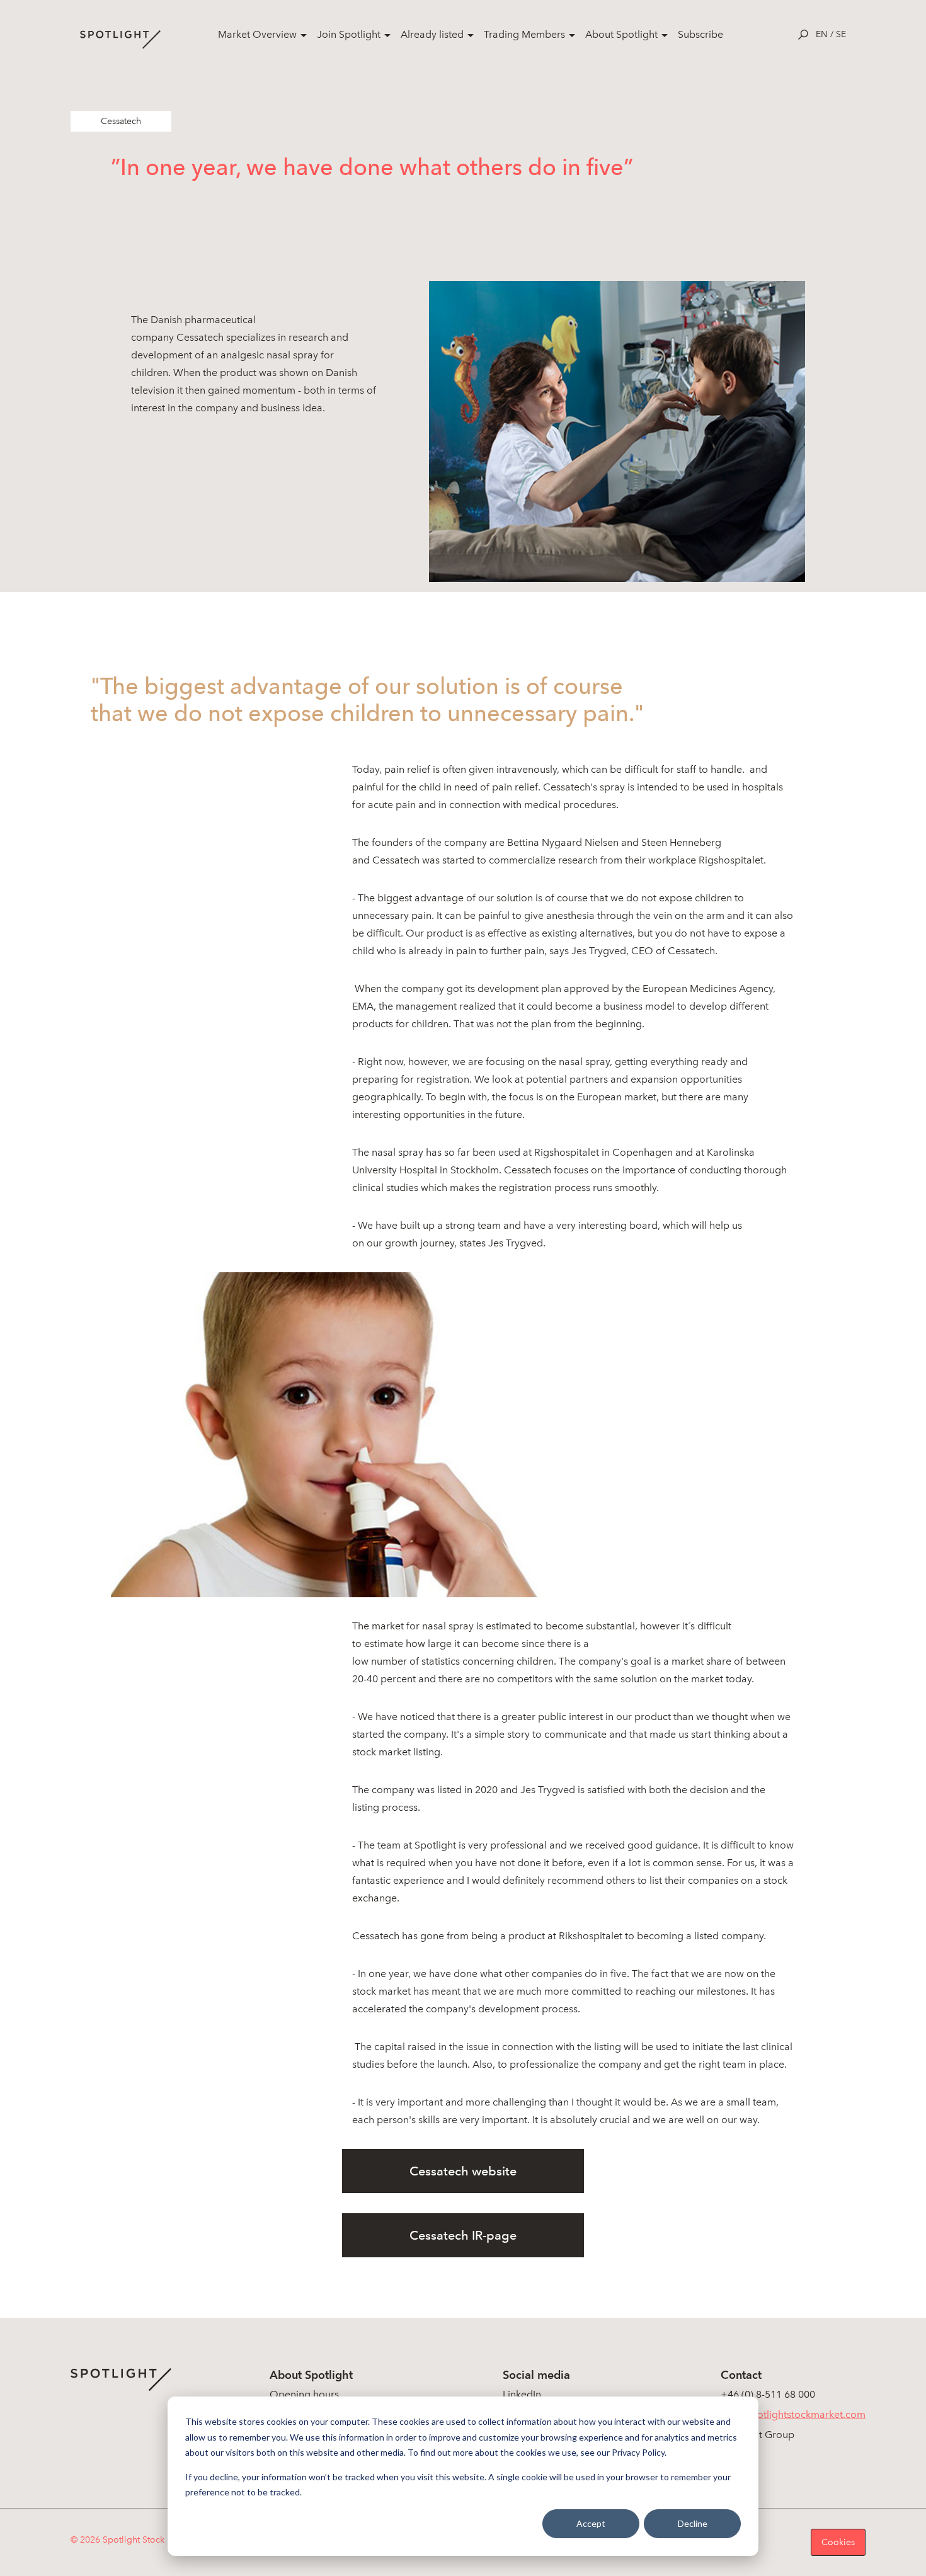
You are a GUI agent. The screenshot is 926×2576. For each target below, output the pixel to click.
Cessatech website (463, 2171)
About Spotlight (621, 34)
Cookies (838, 2542)
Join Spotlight (349, 34)
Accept (591, 2523)
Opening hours (304, 2394)
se (841, 34)
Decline (693, 2523)
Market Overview (257, 34)
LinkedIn (522, 2394)
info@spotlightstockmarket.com (793, 2414)
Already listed (432, 34)
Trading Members (524, 34)
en (822, 34)
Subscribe (700, 34)
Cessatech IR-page (463, 2235)
